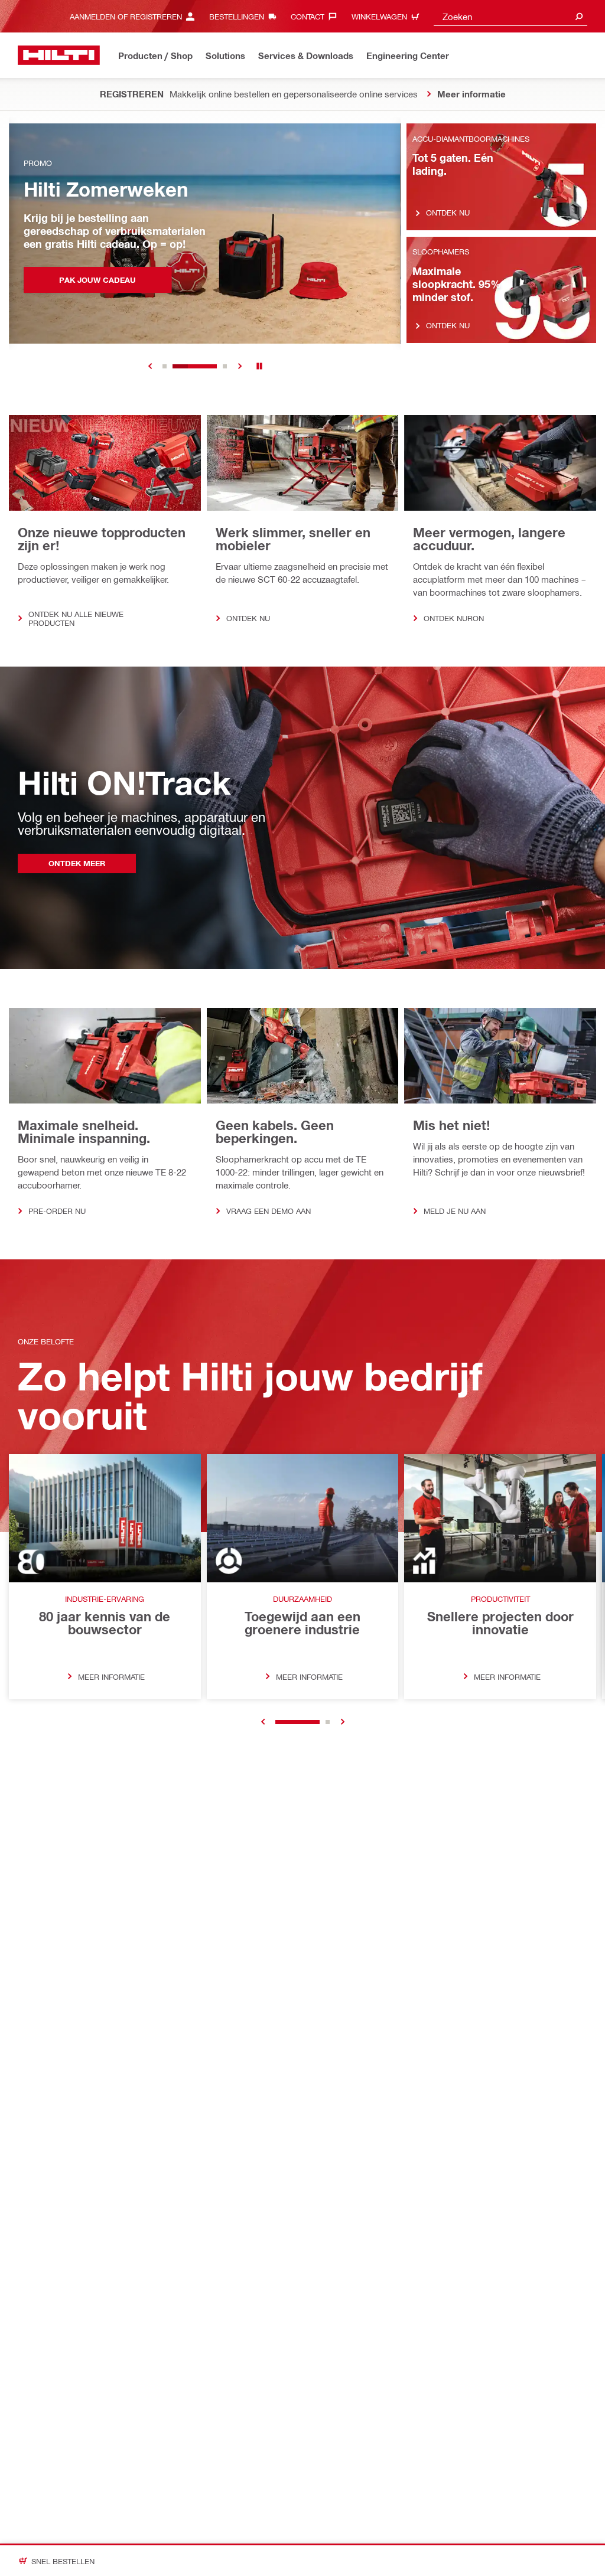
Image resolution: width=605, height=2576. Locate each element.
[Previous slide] (150, 366)
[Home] (59, 55)
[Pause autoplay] (259, 366)
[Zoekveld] (579, 16)
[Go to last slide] (263, 1722)
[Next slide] (240, 366)
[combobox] (510, 16)
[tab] (165, 366)
